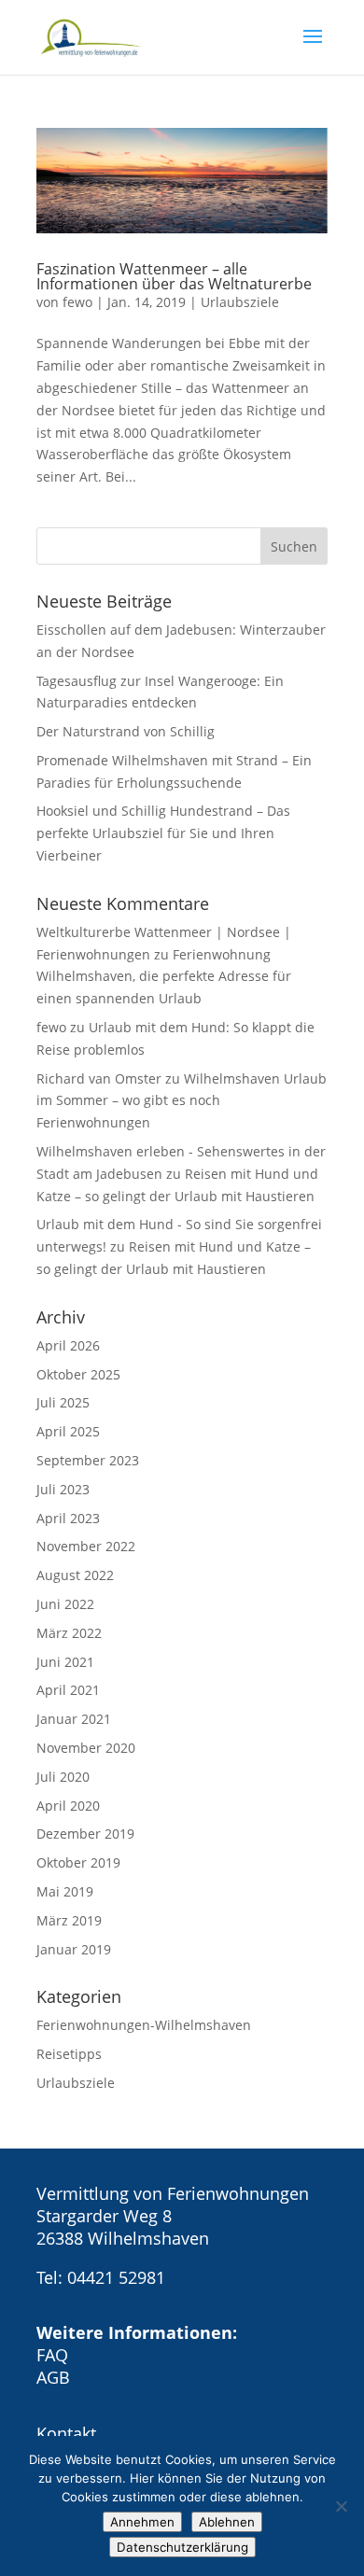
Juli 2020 (63, 1777)
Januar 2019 (74, 1949)
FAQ (52, 2355)
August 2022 (75, 1575)
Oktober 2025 (78, 1374)
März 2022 (69, 1633)
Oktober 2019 (78, 1862)
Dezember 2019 (85, 1834)
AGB (53, 2377)
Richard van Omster (99, 1078)
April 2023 (68, 1518)
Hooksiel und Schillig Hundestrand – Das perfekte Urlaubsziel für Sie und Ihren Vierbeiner (163, 833)
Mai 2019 (65, 1891)
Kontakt (66, 2433)
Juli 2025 (63, 1402)
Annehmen (142, 2522)
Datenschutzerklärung (182, 2547)
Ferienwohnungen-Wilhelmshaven (144, 2025)
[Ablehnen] (341, 2506)
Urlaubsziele (240, 302)
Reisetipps (69, 2054)
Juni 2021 (65, 1662)
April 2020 (68, 1806)
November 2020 (86, 1748)
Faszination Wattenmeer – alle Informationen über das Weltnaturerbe (174, 276)
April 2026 (68, 1345)
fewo (77, 302)
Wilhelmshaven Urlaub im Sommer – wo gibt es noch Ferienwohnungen (182, 1101)
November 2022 (86, 1546)
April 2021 (68, 1690)
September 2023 (88, 1460)
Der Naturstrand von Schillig (126, 731)
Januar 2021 (74, 1719)
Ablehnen (227, 2522)
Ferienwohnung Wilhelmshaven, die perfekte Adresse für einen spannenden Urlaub (164, 977)
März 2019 (69, 1920)
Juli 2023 (63, 1489)
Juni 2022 (65, 1604)
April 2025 (68, 1431)
